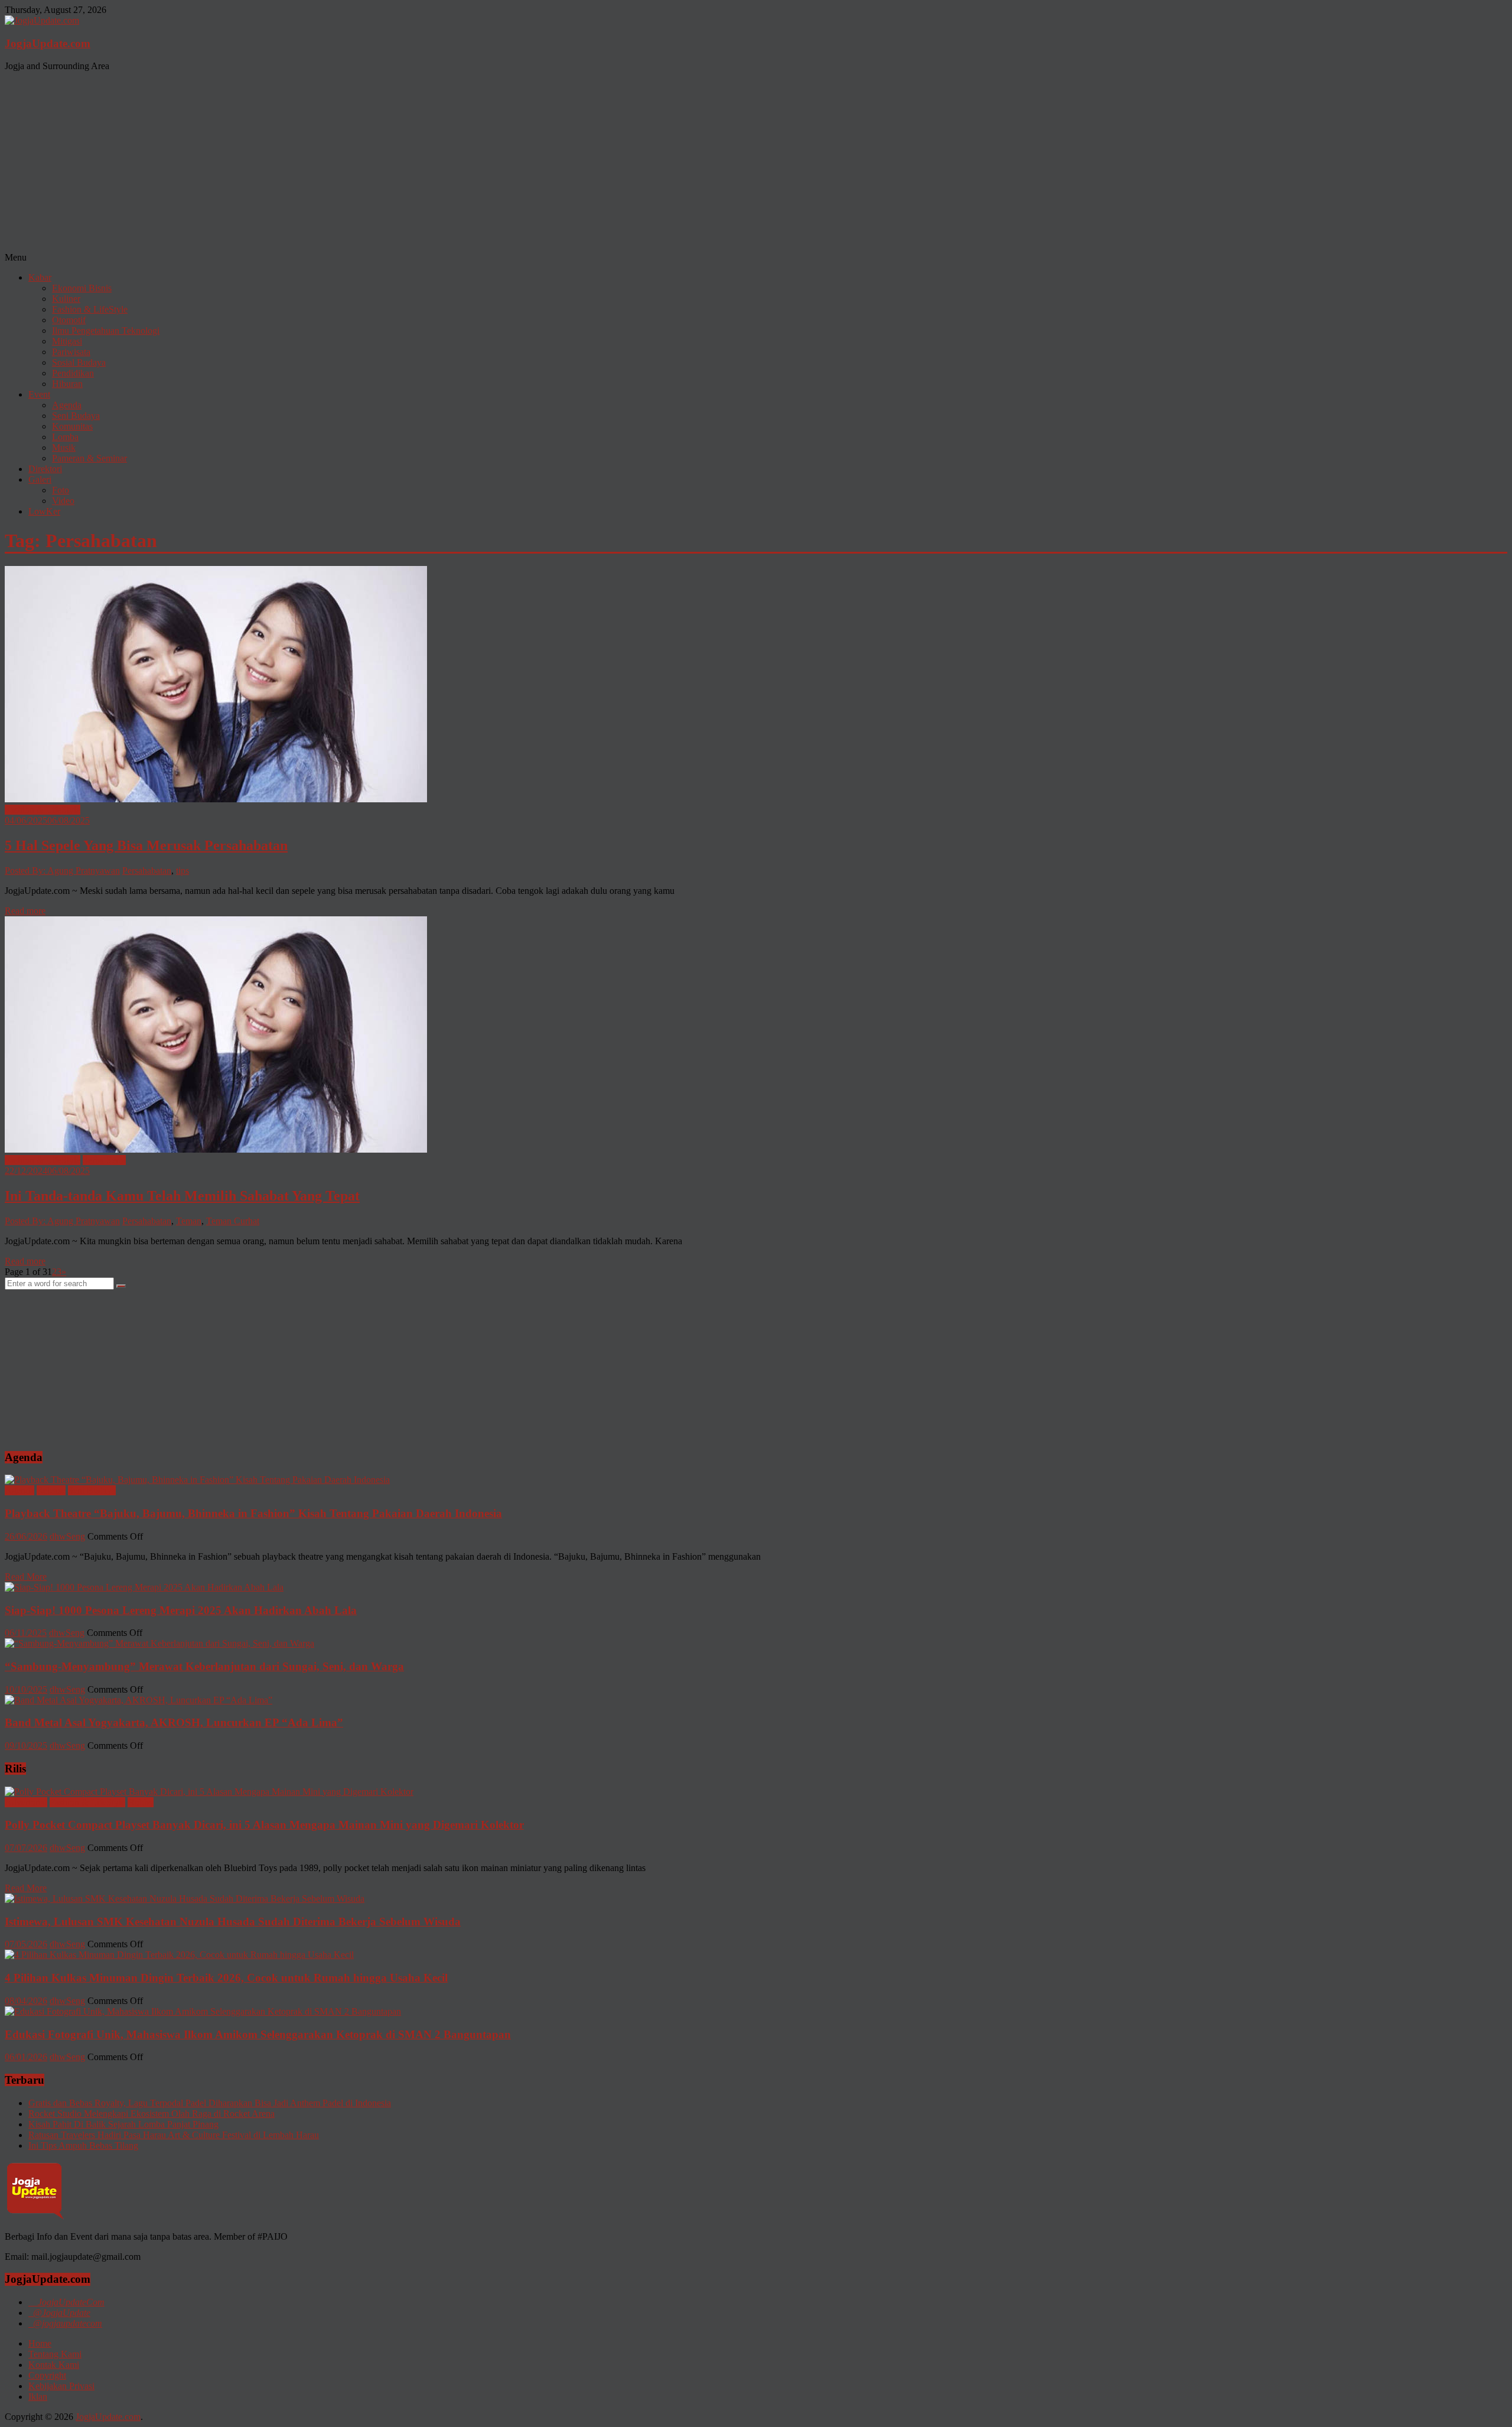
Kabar (40, 277)
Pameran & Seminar (89, 458)
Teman (189, 1221)
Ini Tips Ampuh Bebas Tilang (83, 2145)
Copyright (47, 2375)
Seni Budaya (76, 416)
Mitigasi (67, 341)
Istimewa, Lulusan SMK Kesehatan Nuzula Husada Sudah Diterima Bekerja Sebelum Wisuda (233, 1922)
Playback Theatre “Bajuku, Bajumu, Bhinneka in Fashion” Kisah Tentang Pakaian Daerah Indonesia (253, 1513)
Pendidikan (73, 373)
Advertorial (26, 1802)
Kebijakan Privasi (61, 2386)
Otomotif (69, 320)
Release (51, 1490)
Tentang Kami (55, 2354)
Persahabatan (147, 871)
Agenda (67, 405)
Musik (64, 448)
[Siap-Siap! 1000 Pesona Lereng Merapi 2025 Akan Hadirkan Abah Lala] (144, 1587)
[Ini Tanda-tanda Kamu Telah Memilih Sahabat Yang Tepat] (216, 1149)
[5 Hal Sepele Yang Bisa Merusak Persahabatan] (216, 799)
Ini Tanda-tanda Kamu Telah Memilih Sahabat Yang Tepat (182, 1196)
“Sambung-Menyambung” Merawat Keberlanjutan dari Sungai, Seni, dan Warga (204, 1666)
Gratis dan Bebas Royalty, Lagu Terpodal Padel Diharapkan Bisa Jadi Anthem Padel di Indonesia (210, 2103)
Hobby (141, 1802)
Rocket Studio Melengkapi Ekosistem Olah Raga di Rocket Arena (151, 2114)
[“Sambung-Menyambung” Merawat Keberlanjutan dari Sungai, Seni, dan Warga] (159, 1643)
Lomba (65, 437)
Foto (61, 490)
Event (39, 394)
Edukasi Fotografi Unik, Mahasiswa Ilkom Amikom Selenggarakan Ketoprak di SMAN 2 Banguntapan (258, 2034)
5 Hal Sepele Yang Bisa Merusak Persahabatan (146, 845)
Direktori (45, 469)
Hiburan (67, 384)
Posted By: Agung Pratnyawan (62, 871)
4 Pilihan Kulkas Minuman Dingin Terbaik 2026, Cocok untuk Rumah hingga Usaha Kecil (226, 1978)
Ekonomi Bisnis (82, 288)
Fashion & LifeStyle (90, 309)
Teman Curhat (233, 1221)
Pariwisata (71, 352)
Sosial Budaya (79, 362)
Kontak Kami (54, 2365)
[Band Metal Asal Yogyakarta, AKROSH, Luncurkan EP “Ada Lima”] (139, 1700)
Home (40, 2343)
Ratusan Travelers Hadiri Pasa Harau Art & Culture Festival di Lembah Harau (174, 2135)
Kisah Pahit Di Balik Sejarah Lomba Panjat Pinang (123, 2124)
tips (183, 871)
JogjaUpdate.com (48, 43)
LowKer (44, 511)
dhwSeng (67, 1536)
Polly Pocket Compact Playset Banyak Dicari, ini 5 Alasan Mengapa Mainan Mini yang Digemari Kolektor (264, 1825)
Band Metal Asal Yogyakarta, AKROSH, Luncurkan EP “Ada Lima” (174, 1722)
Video (63, 501)
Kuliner (66, 299)
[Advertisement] (756, 164)
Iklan (38, 2397)
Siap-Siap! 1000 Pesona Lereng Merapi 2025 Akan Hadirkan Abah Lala (181, 1610)
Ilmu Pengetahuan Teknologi (106, 331)
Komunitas (72, 426)
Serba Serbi (104, 1160)
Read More (26, 1577)
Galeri (40, 479)
